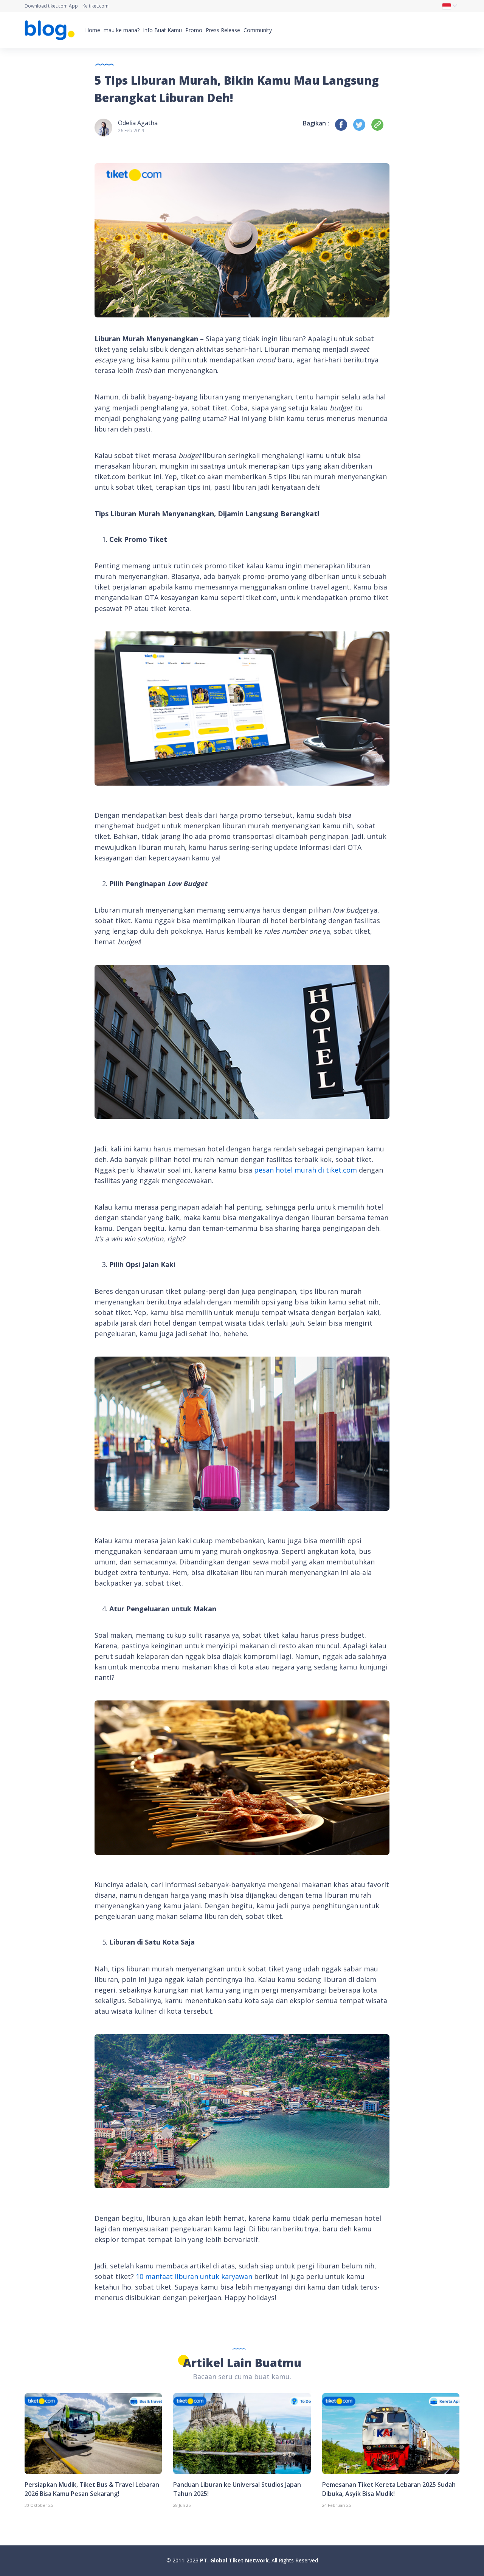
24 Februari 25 (337, 2505)
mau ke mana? (122, 30)
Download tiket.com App (51, 6)
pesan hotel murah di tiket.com (306, 1170)
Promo (194, 30)
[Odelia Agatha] (103, 127)
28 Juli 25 (182, 2505)
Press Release (223, 30)
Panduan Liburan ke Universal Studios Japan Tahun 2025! (237, 2489)
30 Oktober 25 (39, 2505)
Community (258, 30)
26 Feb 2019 (131, 131)
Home (93, 30)
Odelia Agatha (138, 123)
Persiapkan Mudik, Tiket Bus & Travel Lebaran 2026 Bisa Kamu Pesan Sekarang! (92, 2489)
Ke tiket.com (95, 6)
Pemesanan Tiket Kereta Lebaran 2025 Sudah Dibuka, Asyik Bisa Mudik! (389, 2489)
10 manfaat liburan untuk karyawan (194, 2276)
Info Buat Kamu (162, 30)
